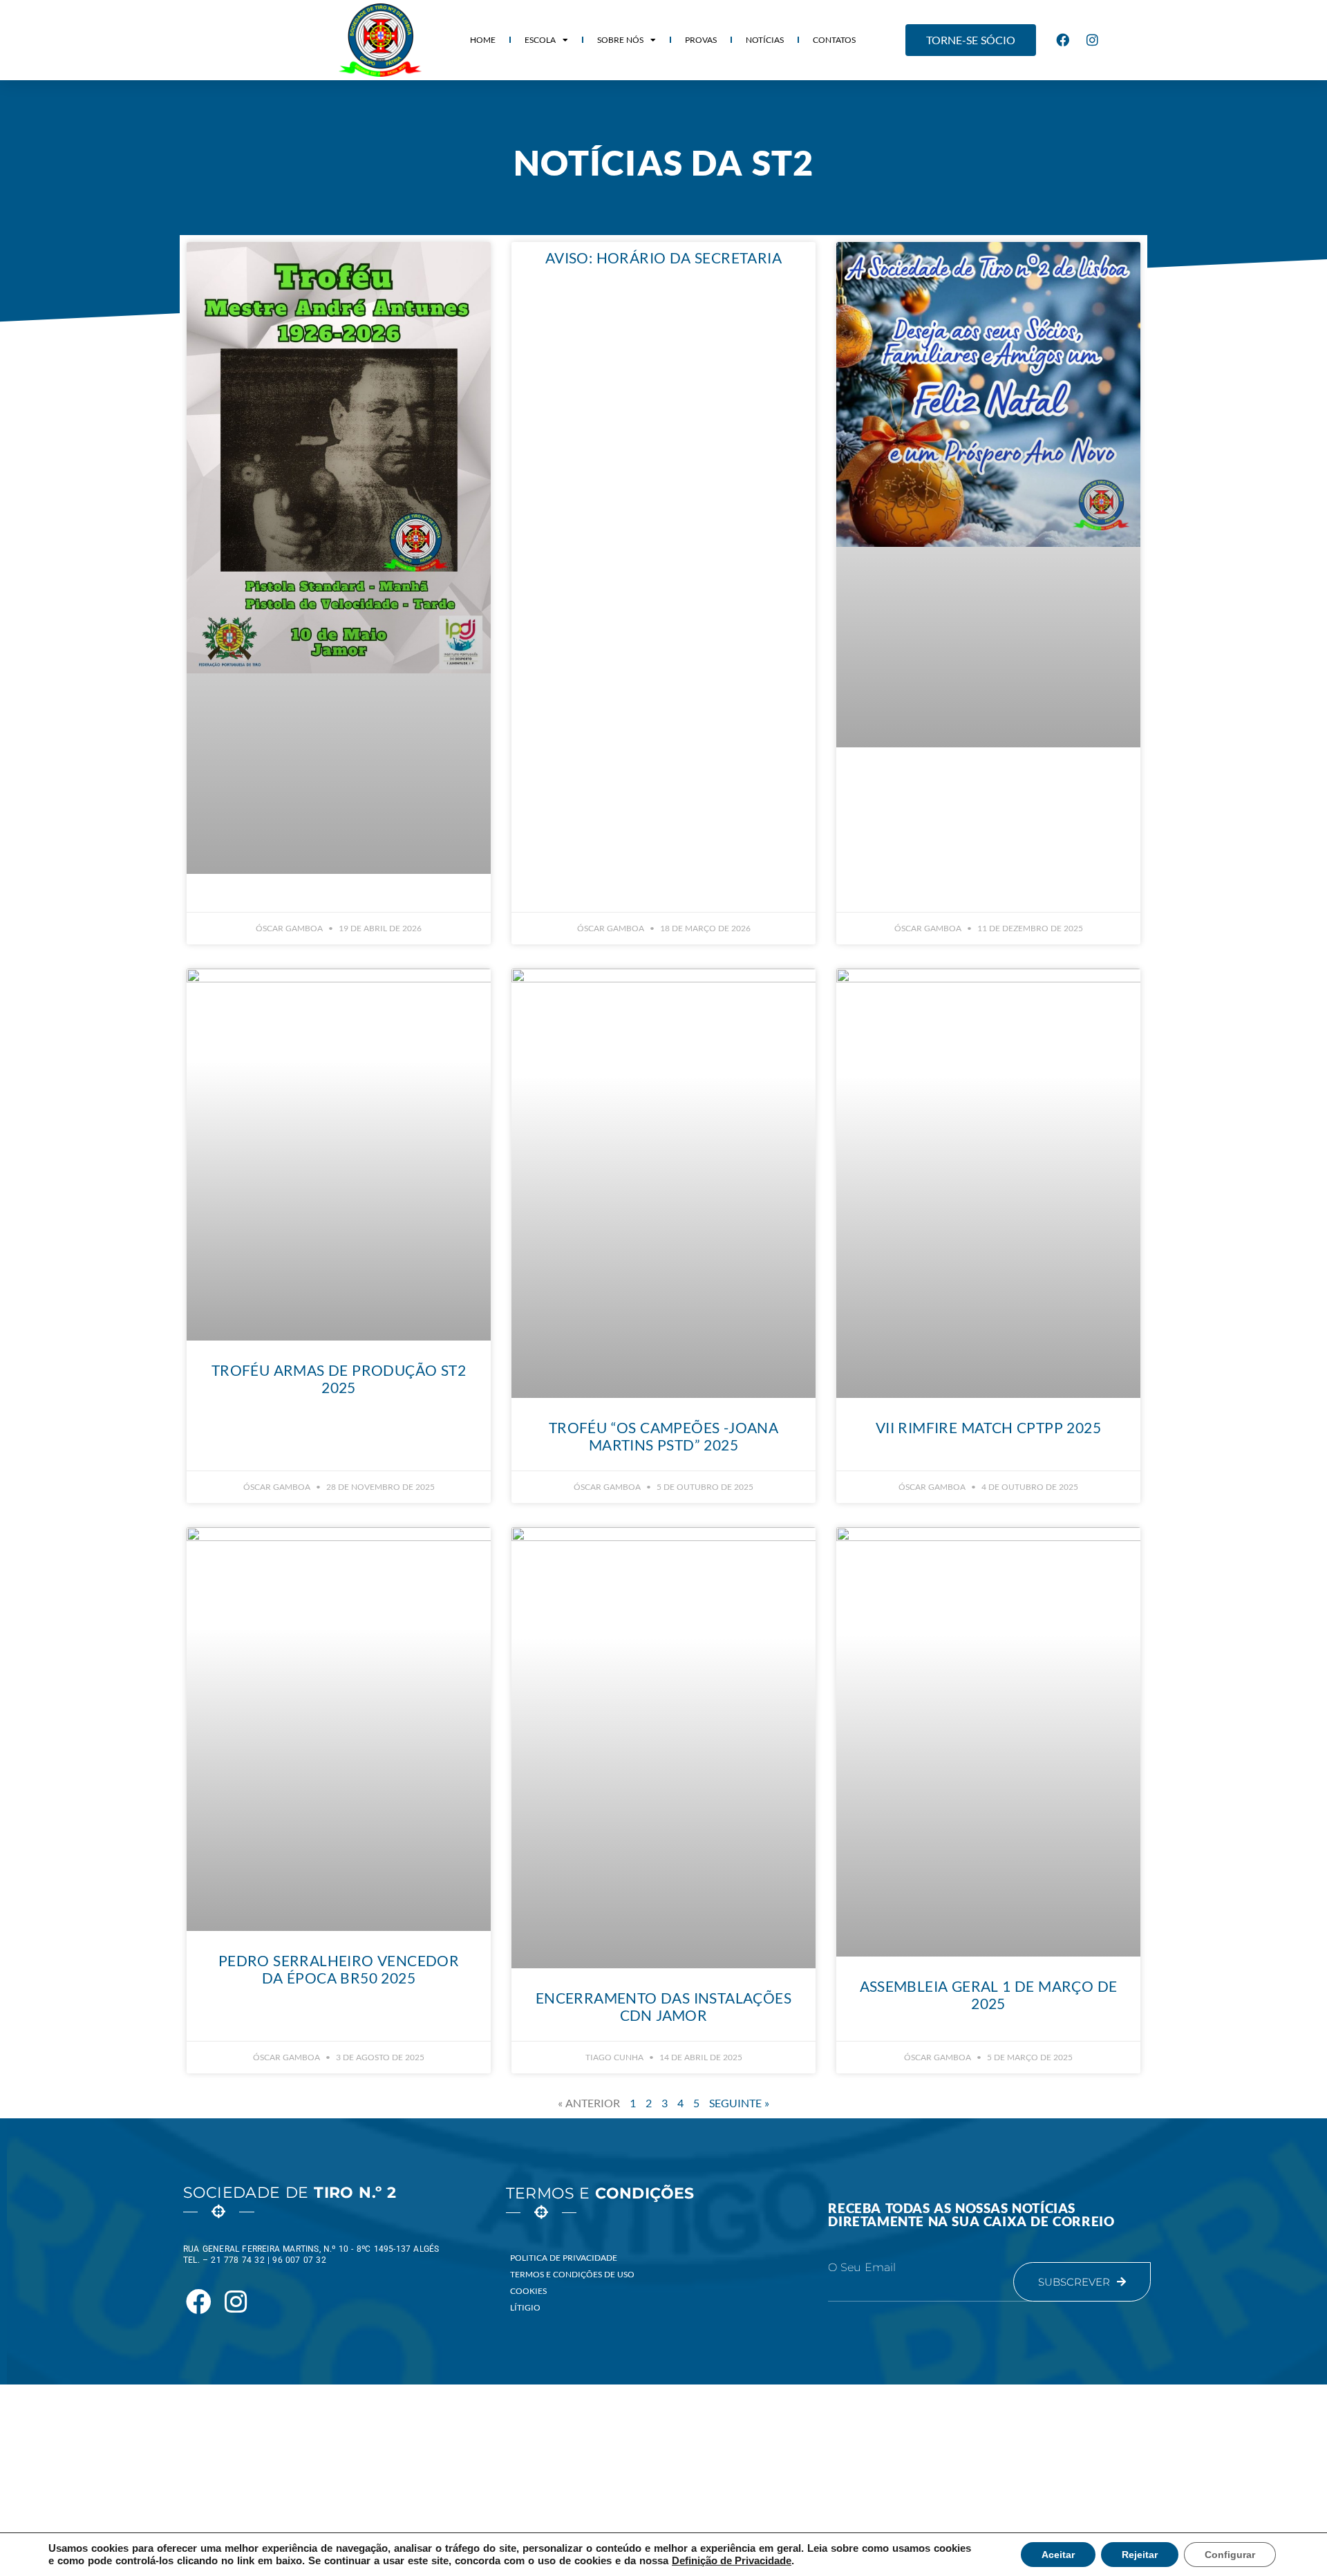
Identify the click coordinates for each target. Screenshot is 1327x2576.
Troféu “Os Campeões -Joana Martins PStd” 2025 (663, 1436)
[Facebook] (1063, 40)
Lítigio (525, 2307)
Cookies (528, 2291)
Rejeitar (1140, 2555)
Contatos (834, 40)
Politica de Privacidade (564, 2258)
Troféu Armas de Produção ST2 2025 (339, 1379)
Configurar (1230, 2555)
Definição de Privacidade (732, 2561)
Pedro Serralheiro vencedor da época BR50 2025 (339, 1969)
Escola (540, 40)
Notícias (765, 40)
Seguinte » (739, 2103)
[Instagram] (1093, 40)
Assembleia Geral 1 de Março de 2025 (989, 1995)
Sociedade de (290, 2193)
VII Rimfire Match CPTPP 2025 (988, 1427)
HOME (483, 40)
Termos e (600, 2193)
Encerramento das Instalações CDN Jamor (663, 2006)
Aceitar (1058, 2555)
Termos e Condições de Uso (572, 2274)
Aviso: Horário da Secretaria (663, 258)
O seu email (862, 2268)
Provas (701, 40)
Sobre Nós (620, 40)
